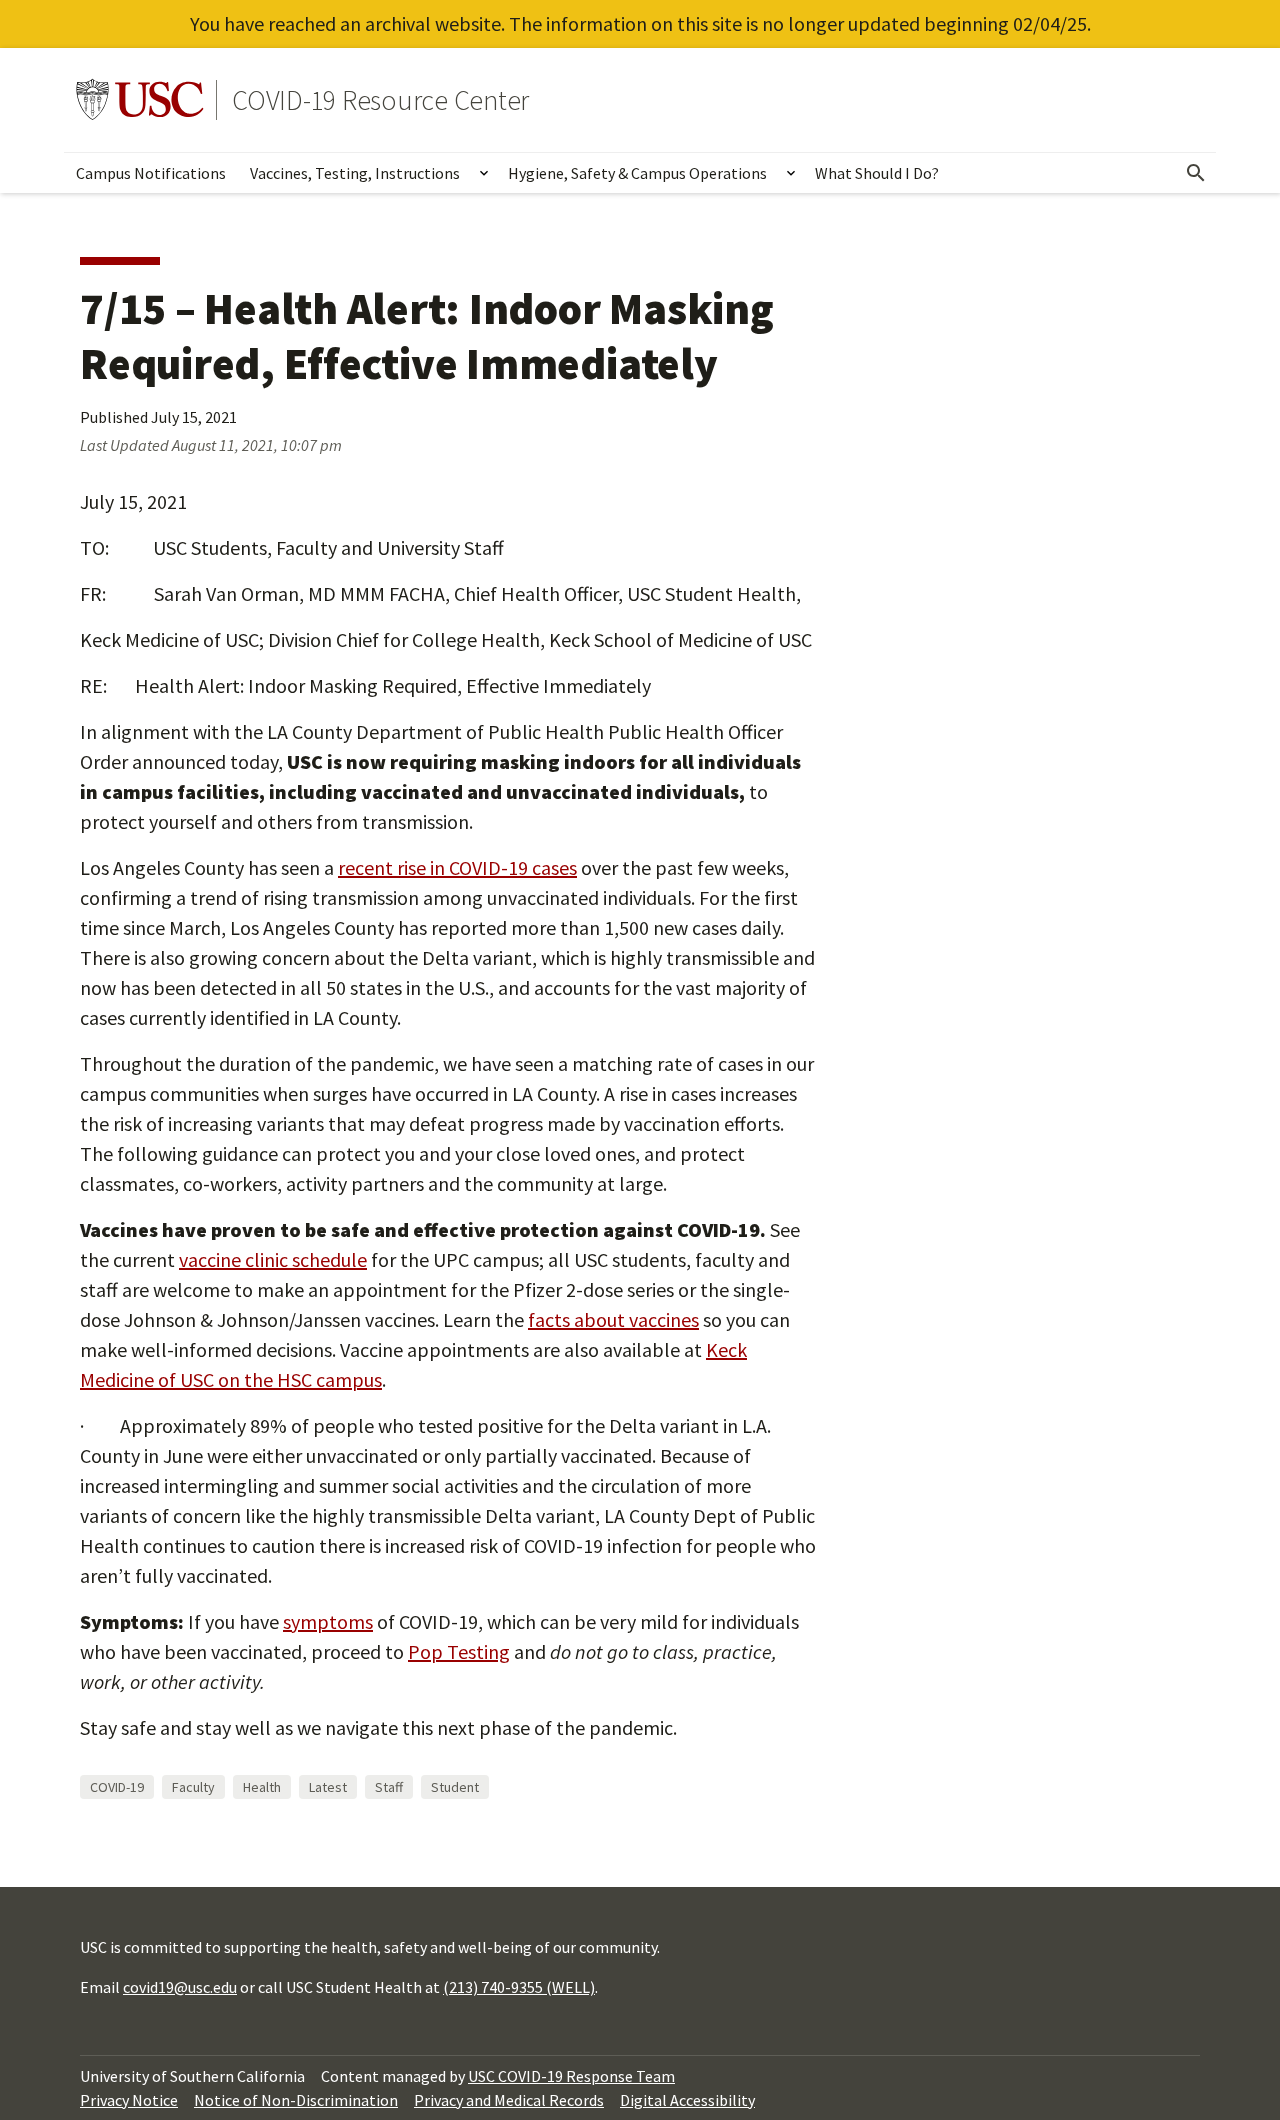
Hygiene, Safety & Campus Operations (637, 173)
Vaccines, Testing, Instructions (355, 173)
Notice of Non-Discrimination (296, 2100)
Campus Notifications (151, 173)
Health (262, 1787)
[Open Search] (1196, 173)
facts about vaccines (613, 1319)
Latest (328, 1787)
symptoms (328, 1621)
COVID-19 (117, 1787)
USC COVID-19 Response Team (571, 2076)
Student (455, 1787)
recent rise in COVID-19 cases (457, 867)
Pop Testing (459, 1651)
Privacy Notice (129, 2100)
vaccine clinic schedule (273, 1259)
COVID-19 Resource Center (380, 100)
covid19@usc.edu (180, 1987)
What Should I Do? (877, 173)
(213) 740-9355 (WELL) (519, 1987)
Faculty (193, 1787)
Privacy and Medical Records (509, 2100)
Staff (389, 1787)
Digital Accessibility (687, 2100)
